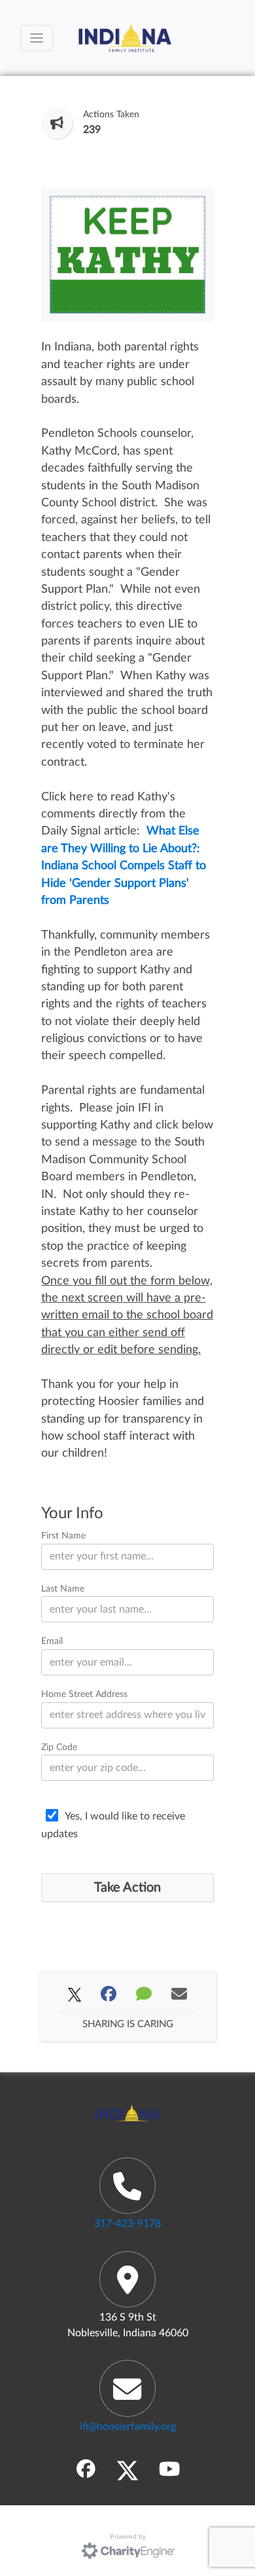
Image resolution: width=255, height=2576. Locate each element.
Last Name (63, 1589)
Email (52, 1641)
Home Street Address (84, 1694)
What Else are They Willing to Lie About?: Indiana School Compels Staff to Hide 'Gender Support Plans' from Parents (124, 866)
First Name (63, 1536)
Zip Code (59, 1747)
